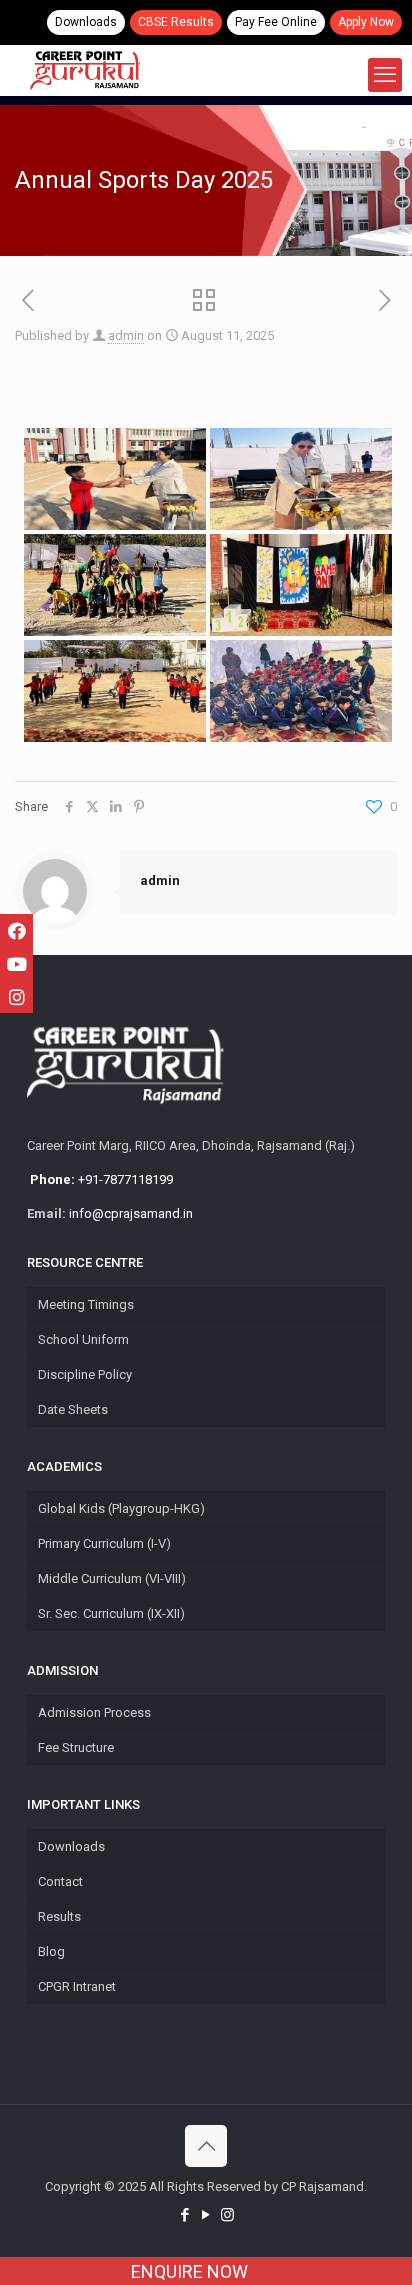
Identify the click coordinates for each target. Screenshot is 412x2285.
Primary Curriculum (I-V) (104, 1543)
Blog (51, 1951)
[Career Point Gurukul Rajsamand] (85, 70)
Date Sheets (73, 1409)
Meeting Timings (86, 1304)
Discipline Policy (85, 1374)
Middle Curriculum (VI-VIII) (112, 1578)
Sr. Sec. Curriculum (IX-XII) (111, 1613)
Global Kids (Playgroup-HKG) (121, 1508)
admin (126, 335)
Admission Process (94, 1712)
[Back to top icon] (206, 2146)
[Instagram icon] (227, 2215)
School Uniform (83, 1339)
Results (59, 1916)
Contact (60, 1881)
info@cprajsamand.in (131, 1213)
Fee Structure (76, 1747)
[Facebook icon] (185, 2215)
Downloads (86, 22)
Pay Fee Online (276, 22)
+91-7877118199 (100, 1179)
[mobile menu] (385, 75)
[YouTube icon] (206, 2215)
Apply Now (366, 22)
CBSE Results (176, 22)
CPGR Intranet (77, 1986)
